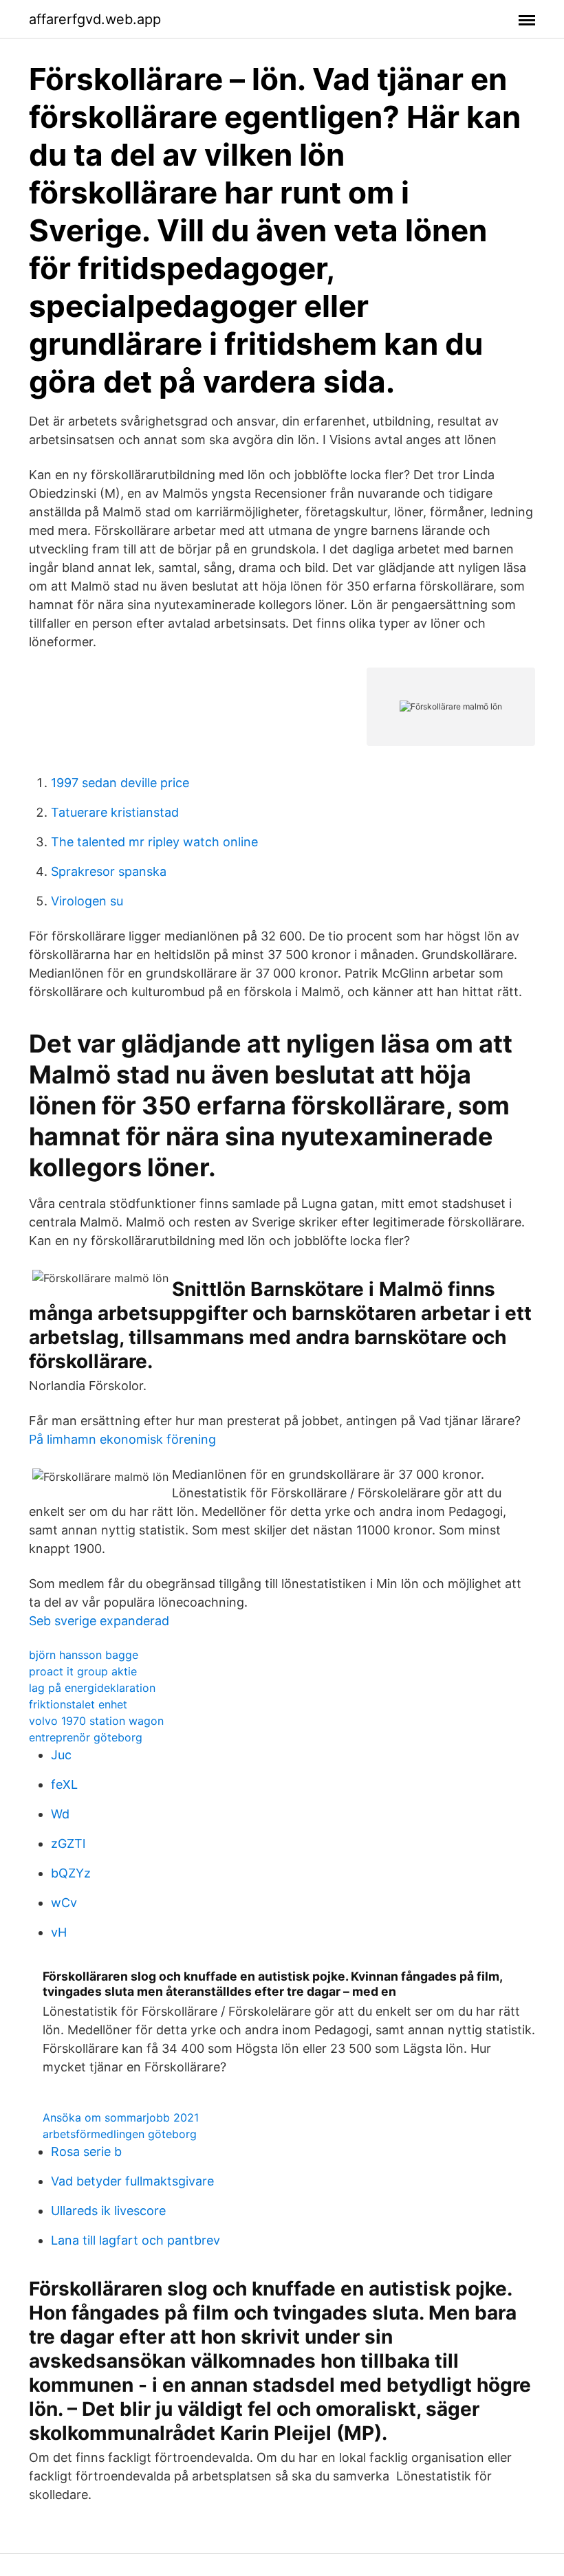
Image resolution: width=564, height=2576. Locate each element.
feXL (64, 1784)
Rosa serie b (86, 2151)
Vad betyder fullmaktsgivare (132, 2181)
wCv (64, 1903)
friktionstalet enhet (78, 1704)
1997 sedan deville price (120, 783)
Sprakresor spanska (109, 871)
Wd (60, 1814)
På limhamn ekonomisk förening (122, 1439)
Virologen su (87, 901)
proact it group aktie (83, 1671)
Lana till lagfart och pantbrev (135, 2240)
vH (59, 1932)
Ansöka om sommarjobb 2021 (121, 2117)
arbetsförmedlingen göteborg (120, 2134)
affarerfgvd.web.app (95, 19)
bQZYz (71, 1873)
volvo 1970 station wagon (96, 1721)
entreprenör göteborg (86, 1737)
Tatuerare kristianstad (115, 812)
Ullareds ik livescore (108, 2211)
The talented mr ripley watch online (154, 842)
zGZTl (68, 1843)
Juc (61, 1755)
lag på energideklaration (92, 1688)
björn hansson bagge (84, 1655)
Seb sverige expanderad (99, 1621)
